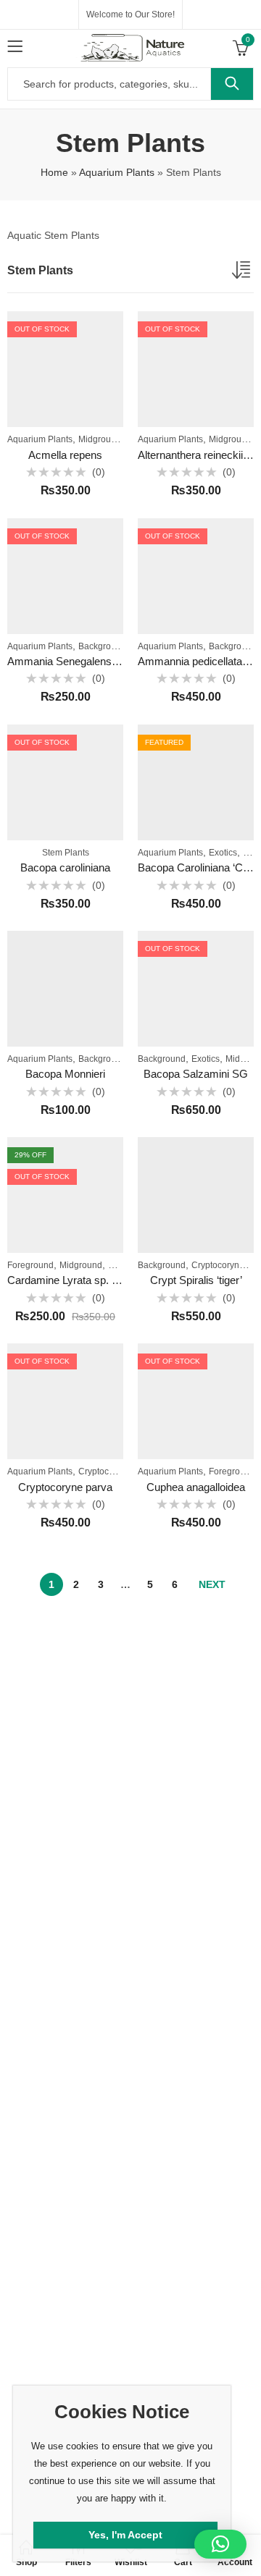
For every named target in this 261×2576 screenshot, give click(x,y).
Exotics (223, 853)
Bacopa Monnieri (65, 1074)
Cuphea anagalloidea (196, 1487)
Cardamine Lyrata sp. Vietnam (79, 1280)
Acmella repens (65, 455)
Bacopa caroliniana (65, 867)
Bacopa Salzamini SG (196, 1074)
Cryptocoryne (218, 1265)
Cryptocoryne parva (65, 1487)
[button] (220, 2544)
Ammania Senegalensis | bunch (82, 661)
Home (54, 172)
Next (212, 1584)
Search (232, 84)
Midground (100, 439)
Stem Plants (66, 853)
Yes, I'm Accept (125, 2535)
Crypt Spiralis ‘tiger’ (196, 1280)
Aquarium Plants (117, 172)
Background (102, 646)
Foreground (30, 1265)
